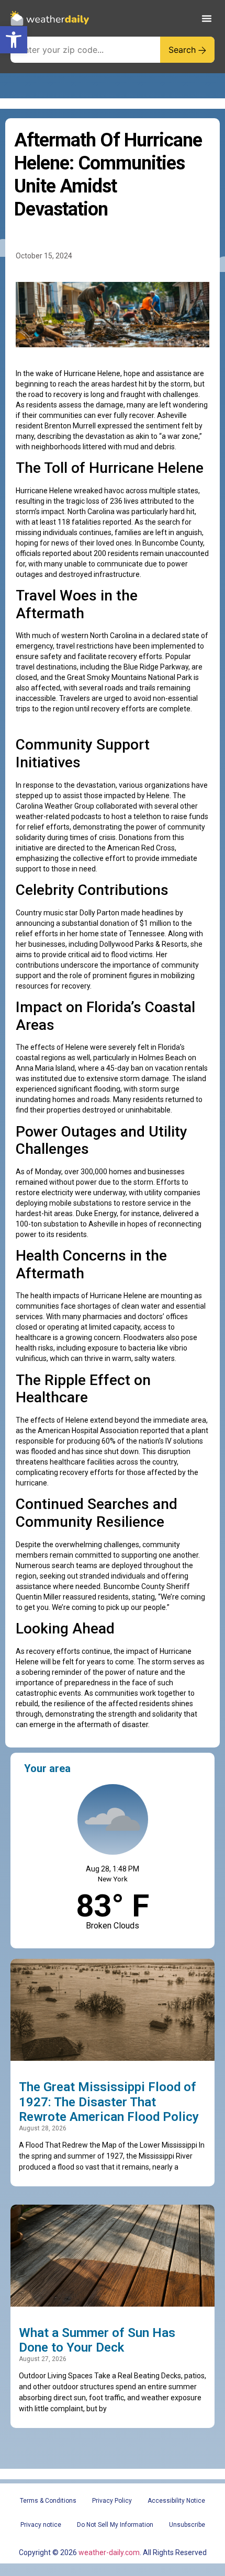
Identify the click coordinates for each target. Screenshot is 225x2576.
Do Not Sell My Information (115, 2525)
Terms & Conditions (48, 2501)
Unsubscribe (187, 2525)
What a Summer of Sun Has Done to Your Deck (97, 2340)
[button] (14, 40)
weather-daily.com (109, 2552)
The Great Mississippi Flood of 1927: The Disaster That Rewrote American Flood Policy (109, 2102)
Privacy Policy (112, 2501)
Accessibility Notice (176, 2501)
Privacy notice (41, 2525)
